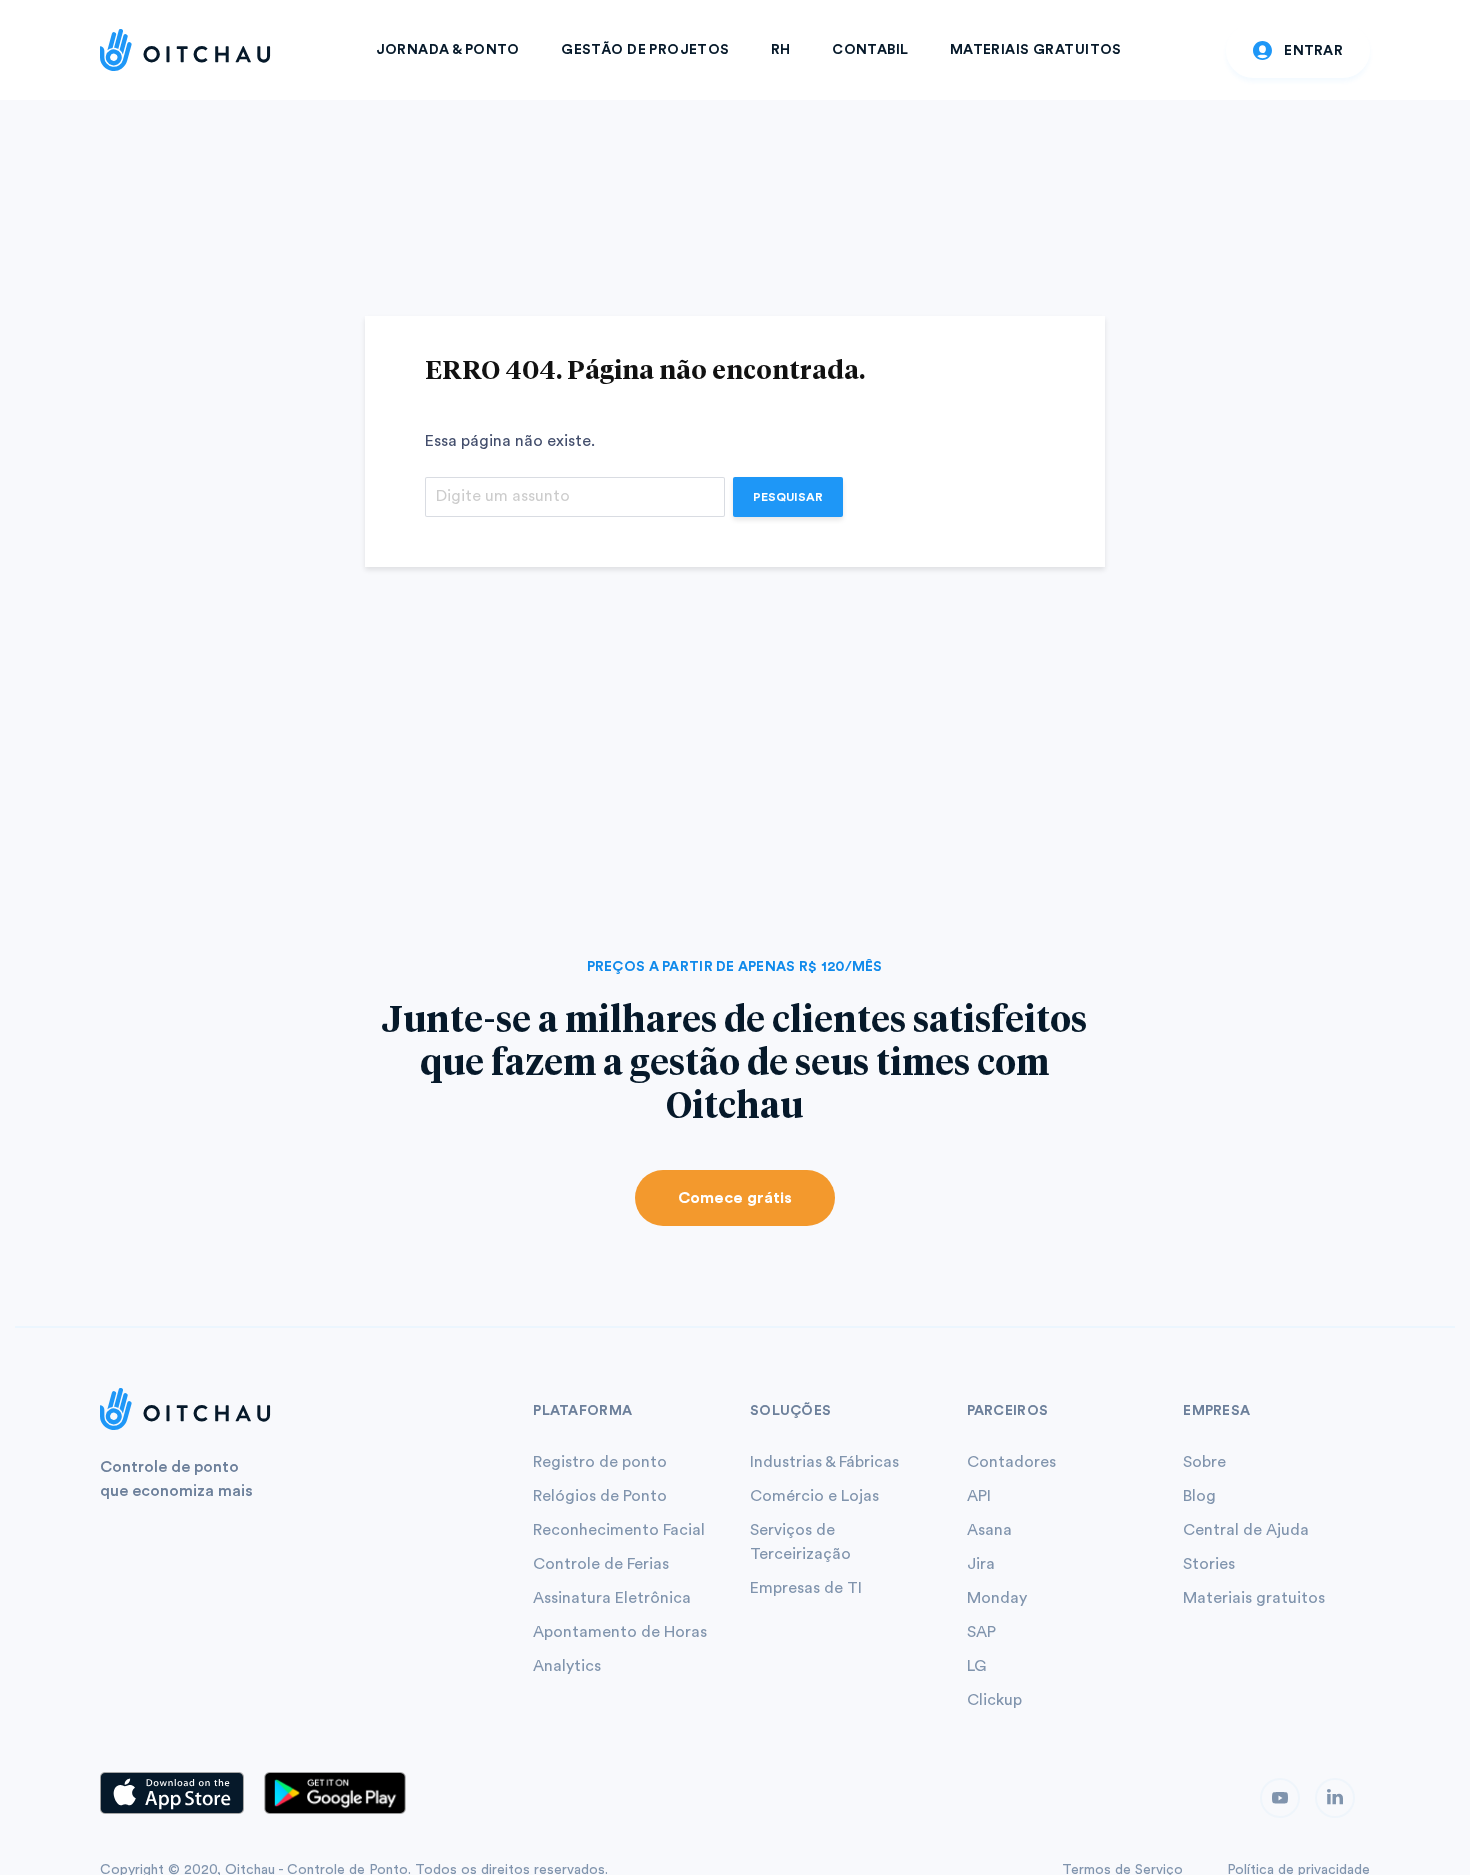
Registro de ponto (600, 1462)
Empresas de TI (806, 1588)
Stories (1209, 1564)
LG (976, 1666)
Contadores (1011, 1462)
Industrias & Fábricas (824, 1462)
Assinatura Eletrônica (612, 1598)
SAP (981, 1632)
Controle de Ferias (601, 1564)
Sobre (1204, 1462)
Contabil (870, 50)
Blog (1199, 1496)
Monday (997, 1598)
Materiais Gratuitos (1036, 50)
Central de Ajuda (1246, 1530)
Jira (981, 1564)
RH (781, 50)
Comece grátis (735, 1198)
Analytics (567, 1666)
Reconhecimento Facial (619, 1530)
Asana (989, 1530)
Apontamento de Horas (620, 1632)
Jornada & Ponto (448, 50)
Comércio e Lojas (814, 1496)
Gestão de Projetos (645, 50)
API (979, 1496)
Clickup (994, 1700)
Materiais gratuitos (1254, 1598)
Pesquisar (788, 497)
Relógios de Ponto (600, 1496)
